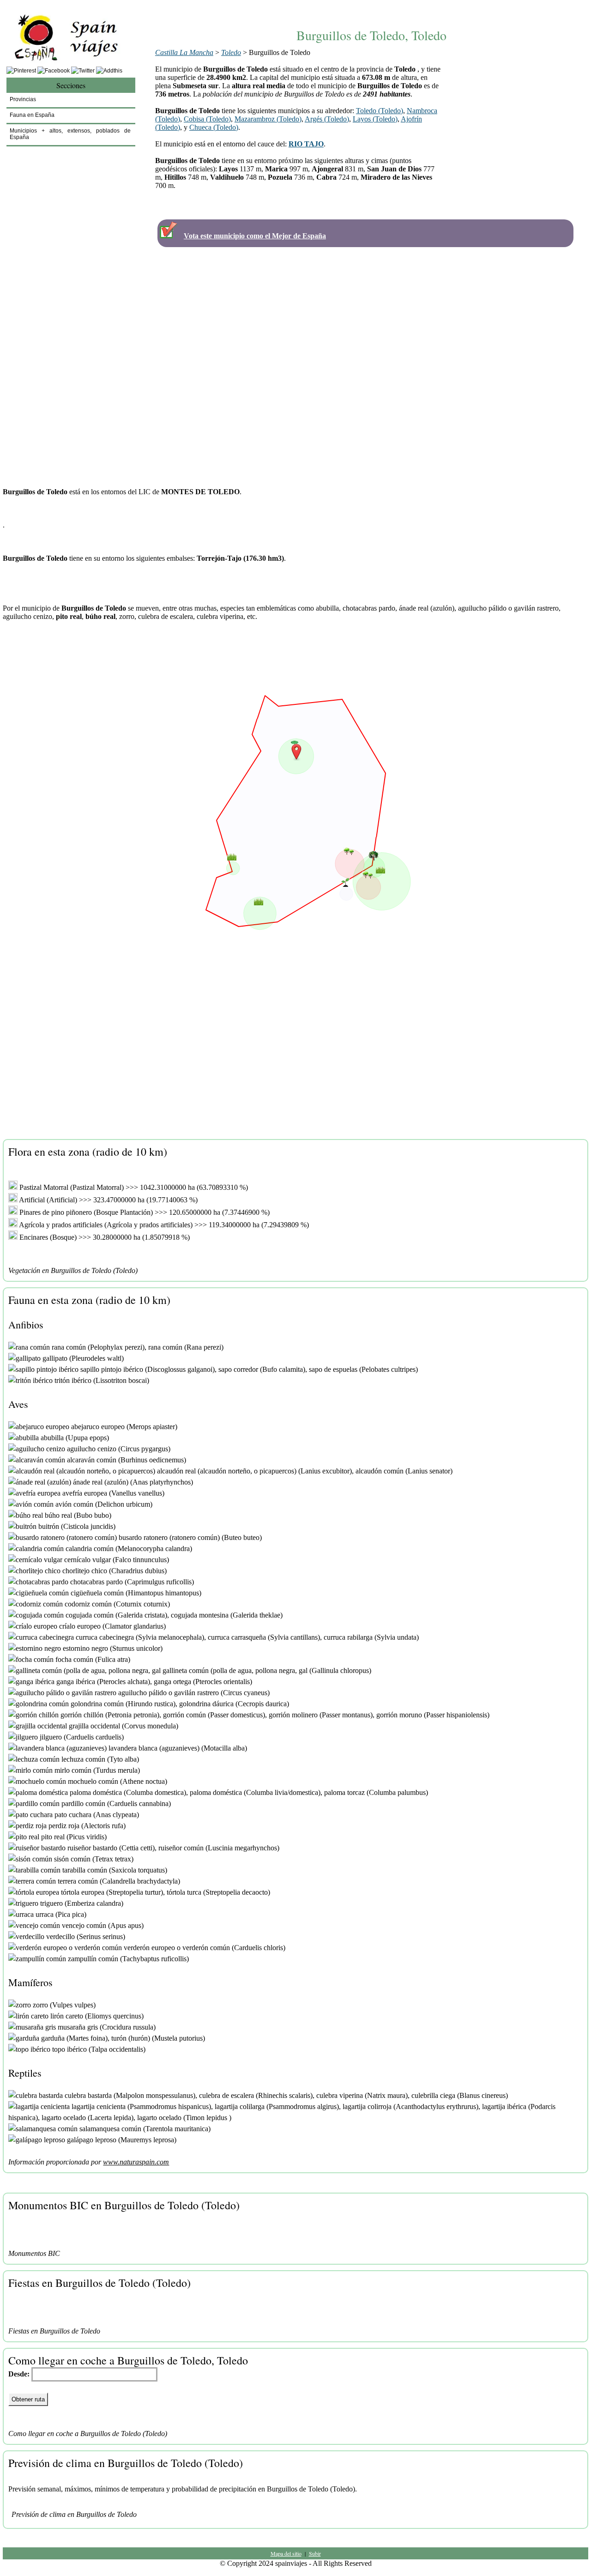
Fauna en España (32, 115)
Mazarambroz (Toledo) (268, 119)
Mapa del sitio (286, 2553)
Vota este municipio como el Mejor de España (255, 236)
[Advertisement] (372, 8)
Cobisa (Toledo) (207, 119)
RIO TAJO (306, 144)
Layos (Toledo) (375, 119)
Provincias (23, 99)
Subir (315, 2553)
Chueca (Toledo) (214, 127)
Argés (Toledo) (327, 119)
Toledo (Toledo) (380, 111)
